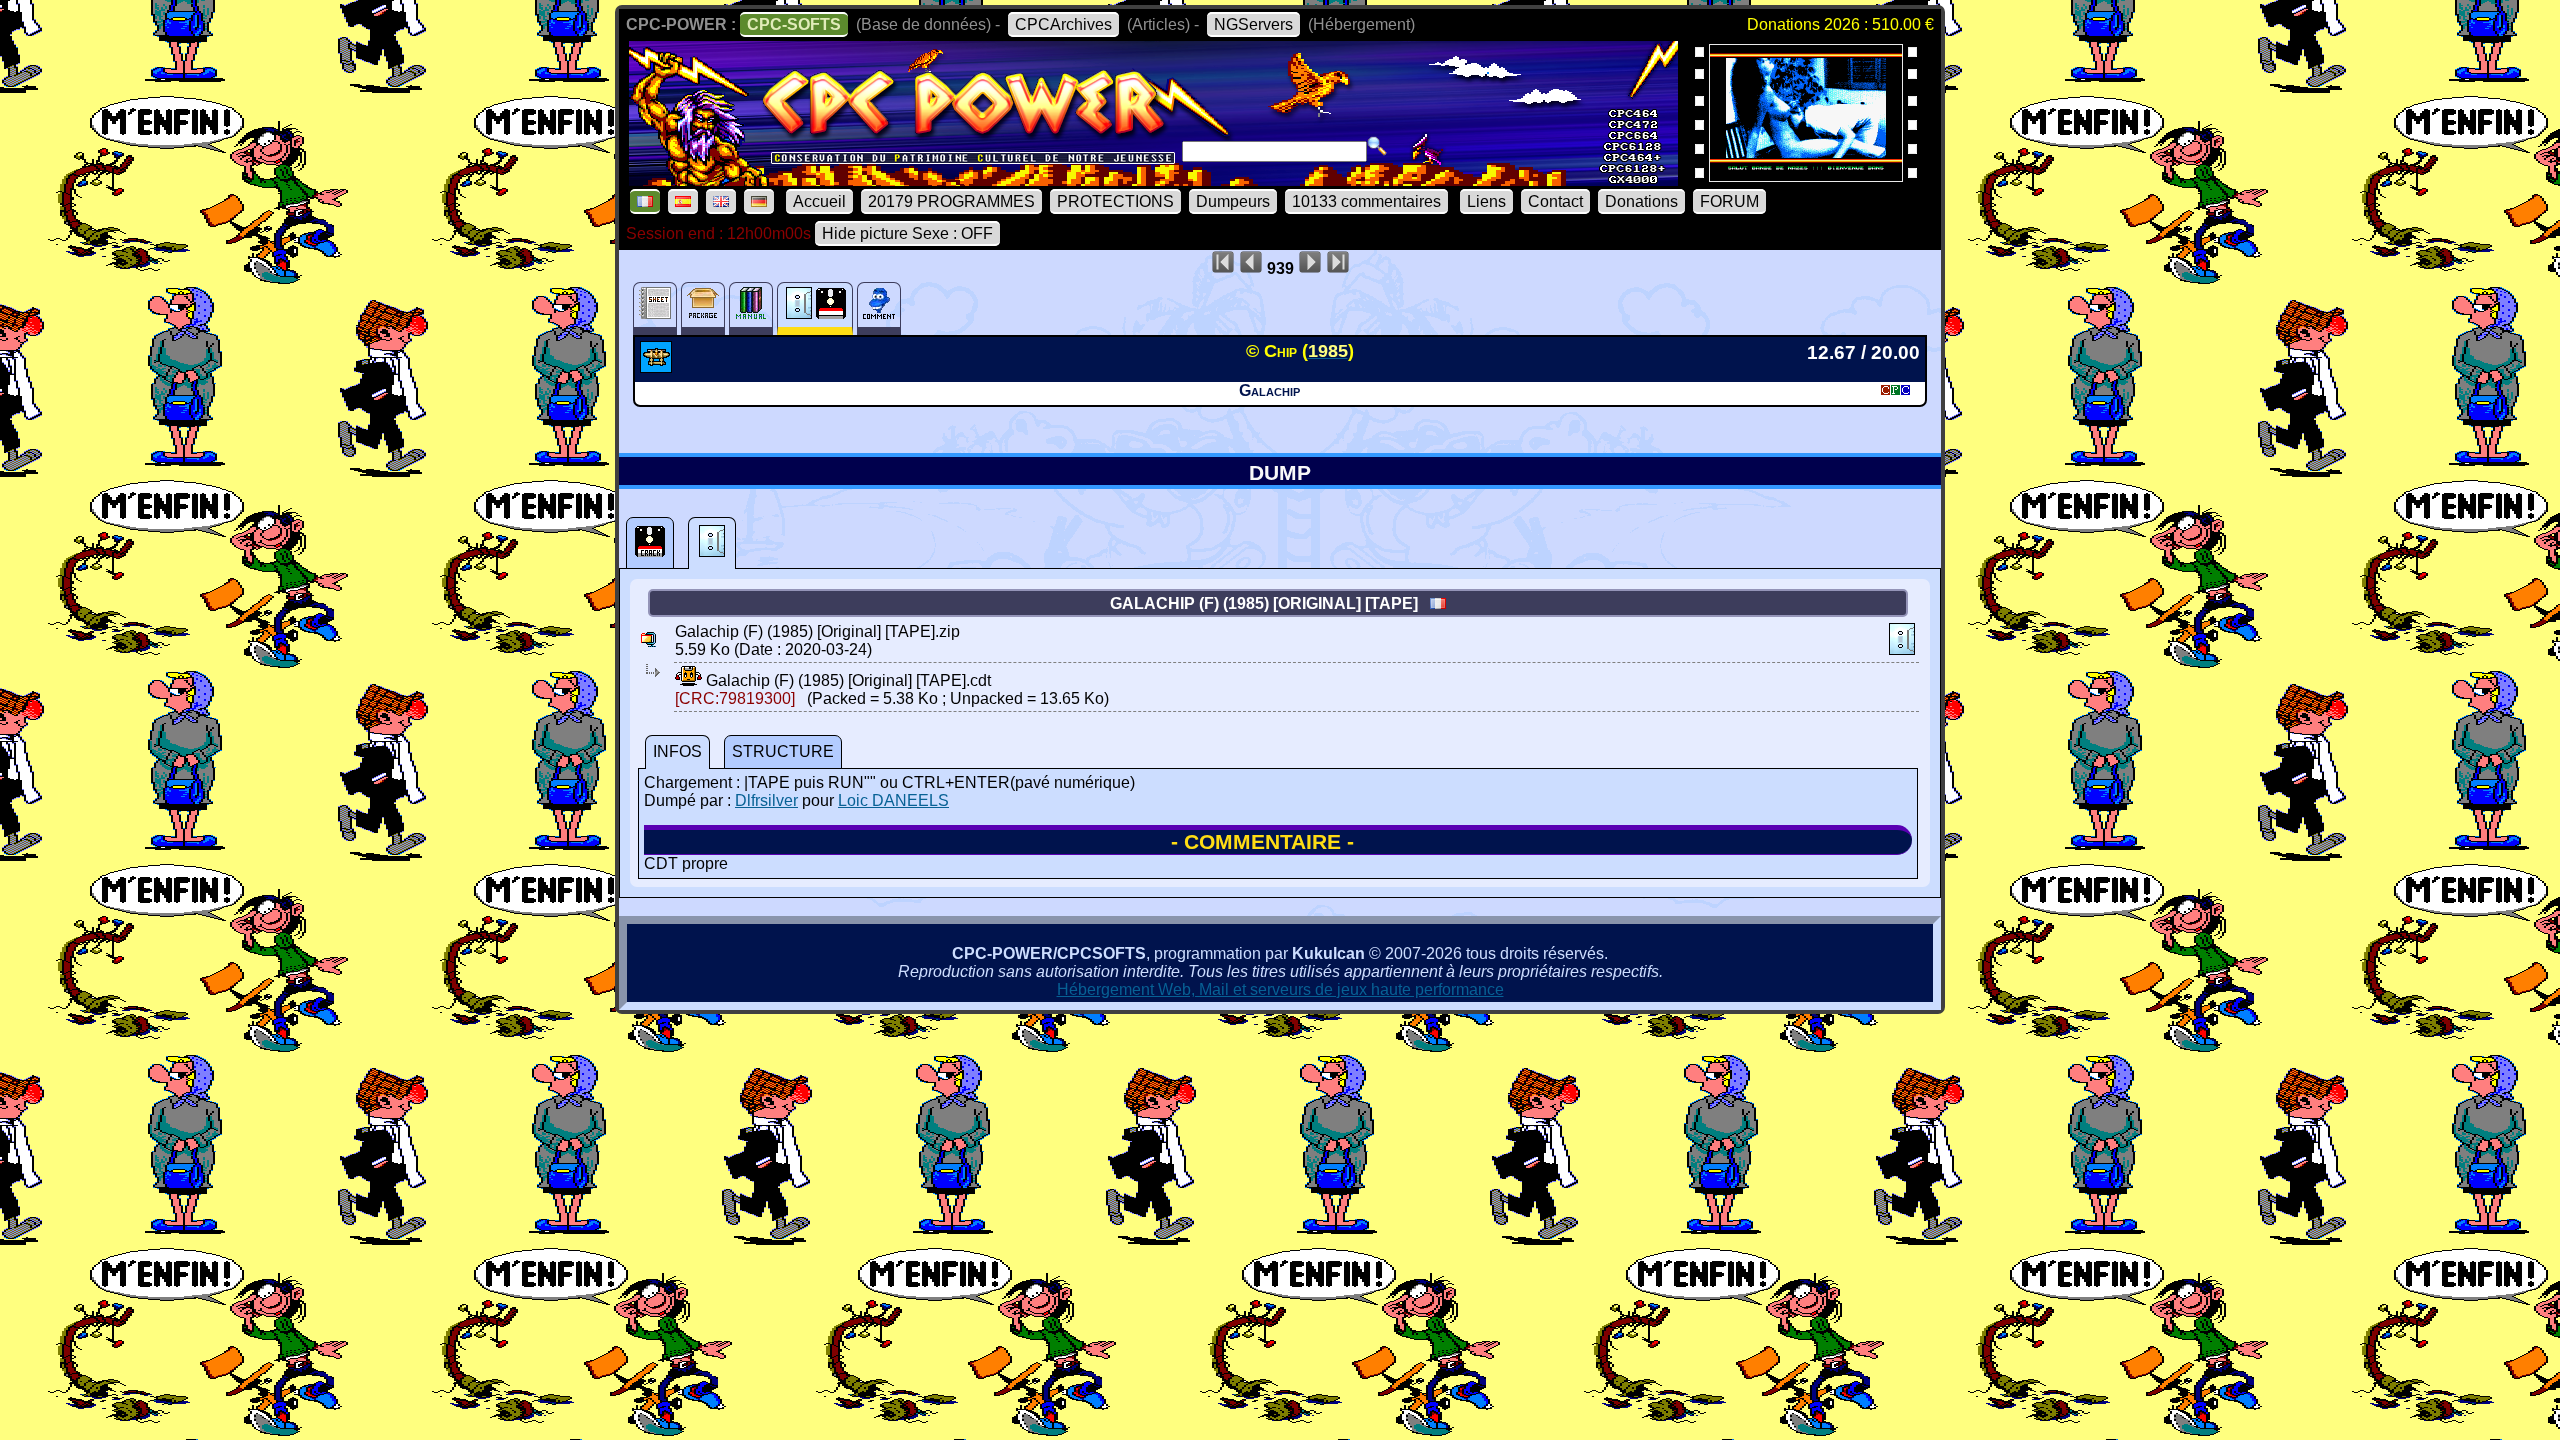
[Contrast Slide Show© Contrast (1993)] (1806, 175)
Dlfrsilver (766, 800)
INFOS (677, 751)
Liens (1486, 201)
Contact (1555, 201)
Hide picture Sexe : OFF (907, 233)
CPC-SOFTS (794, 24)
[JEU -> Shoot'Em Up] (658, 367)
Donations (1641, 201)
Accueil (819, 201)
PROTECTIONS (1115, 201)
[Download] (688, 680)
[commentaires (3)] (879, 308)
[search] (1377, 146)
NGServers (1253, 24)
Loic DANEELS (893, 800)
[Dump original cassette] (712, 543)
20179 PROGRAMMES (951, 201)
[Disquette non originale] (650, 543)
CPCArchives (1063, 24)
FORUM (1729, 201)
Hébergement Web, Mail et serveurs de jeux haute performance (1280, 989)
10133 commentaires (1366, 201)
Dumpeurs (1233, 201)
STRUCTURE (783, 751)
